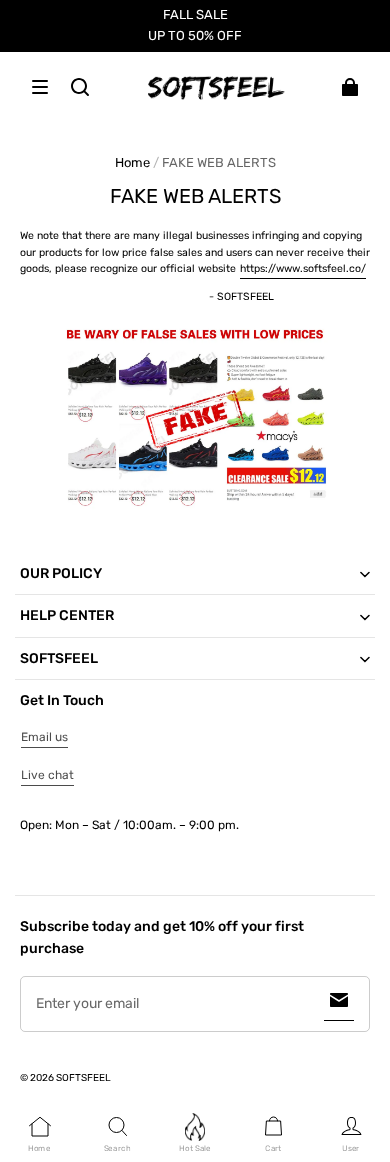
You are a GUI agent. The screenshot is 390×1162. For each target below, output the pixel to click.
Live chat (47, 775)
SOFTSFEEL (83, 1078)
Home (132, 162)
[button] (40, 87)
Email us (44, 737)
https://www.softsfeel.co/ (303, 268)
